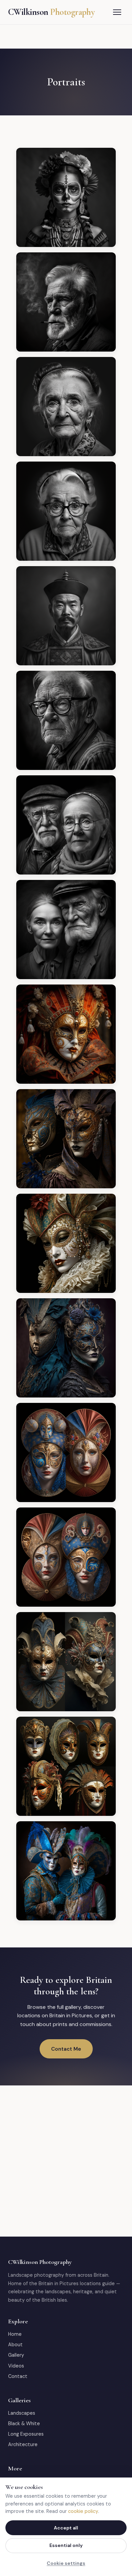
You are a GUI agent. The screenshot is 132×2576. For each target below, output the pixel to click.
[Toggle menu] (117, 12)
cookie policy (83, 2511)
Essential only (66, 2545)
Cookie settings (66, 2563)
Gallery (16, 2355)
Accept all (66, 2528)
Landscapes (22, 2413)
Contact (18, 2376)
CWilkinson (51, 12)
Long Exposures (26, 2434)
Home (15, 2334)
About (15, 2345)
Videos (16, 2366)
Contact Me (66, 2049)
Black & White (24, 2423)
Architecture (23, 2444)
